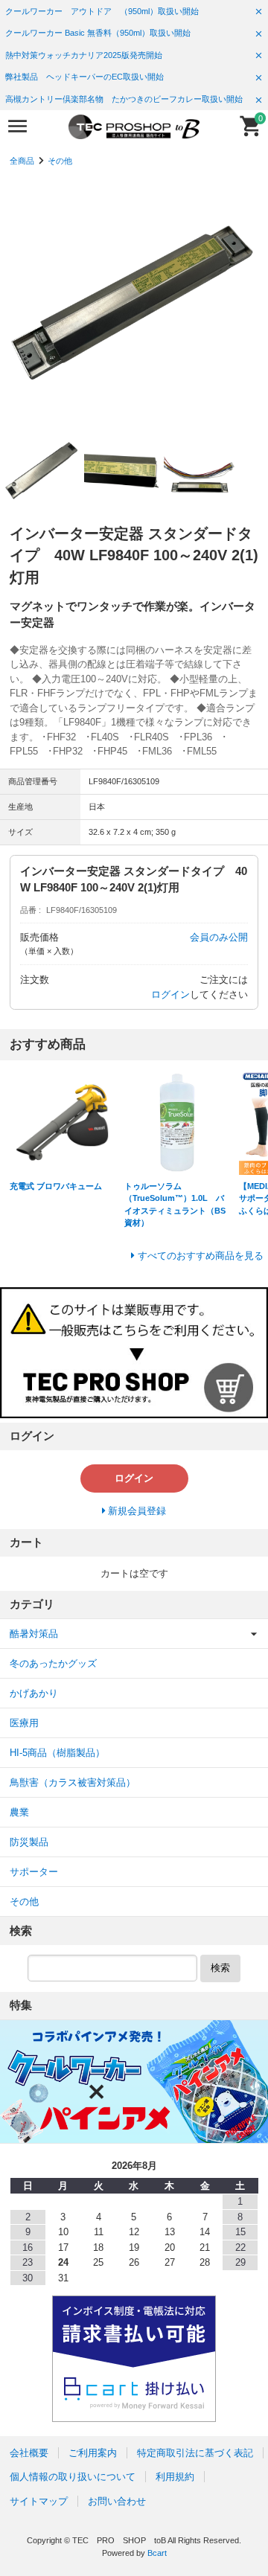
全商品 (22, 161)
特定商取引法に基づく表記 (195, 2453)
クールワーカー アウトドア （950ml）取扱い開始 (102, 11)
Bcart (157, 2553)
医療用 (24, 1723)
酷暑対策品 (34, 1634)
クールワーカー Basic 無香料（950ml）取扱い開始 (98, 33)
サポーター (34, 1872)
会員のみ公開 (219, 937)
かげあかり (34, 1693)
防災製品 (29, 1842)
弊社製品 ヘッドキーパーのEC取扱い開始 (84, 77)
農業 (19, 1812)
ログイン (170, 994)
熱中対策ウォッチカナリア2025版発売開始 (84, 55)
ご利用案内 (93, 2453)
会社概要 (29, 2453)
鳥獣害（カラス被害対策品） (73, 1782)
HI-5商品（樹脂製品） (57, 1753)
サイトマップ (39, 2501)
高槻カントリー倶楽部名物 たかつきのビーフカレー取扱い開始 (124, 99)
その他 (60, 161)
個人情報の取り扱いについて (73, 2477)
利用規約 (175, 2477)
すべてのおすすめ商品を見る (201, 1256)
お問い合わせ (117, 2501)
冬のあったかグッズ (53, 1663)
